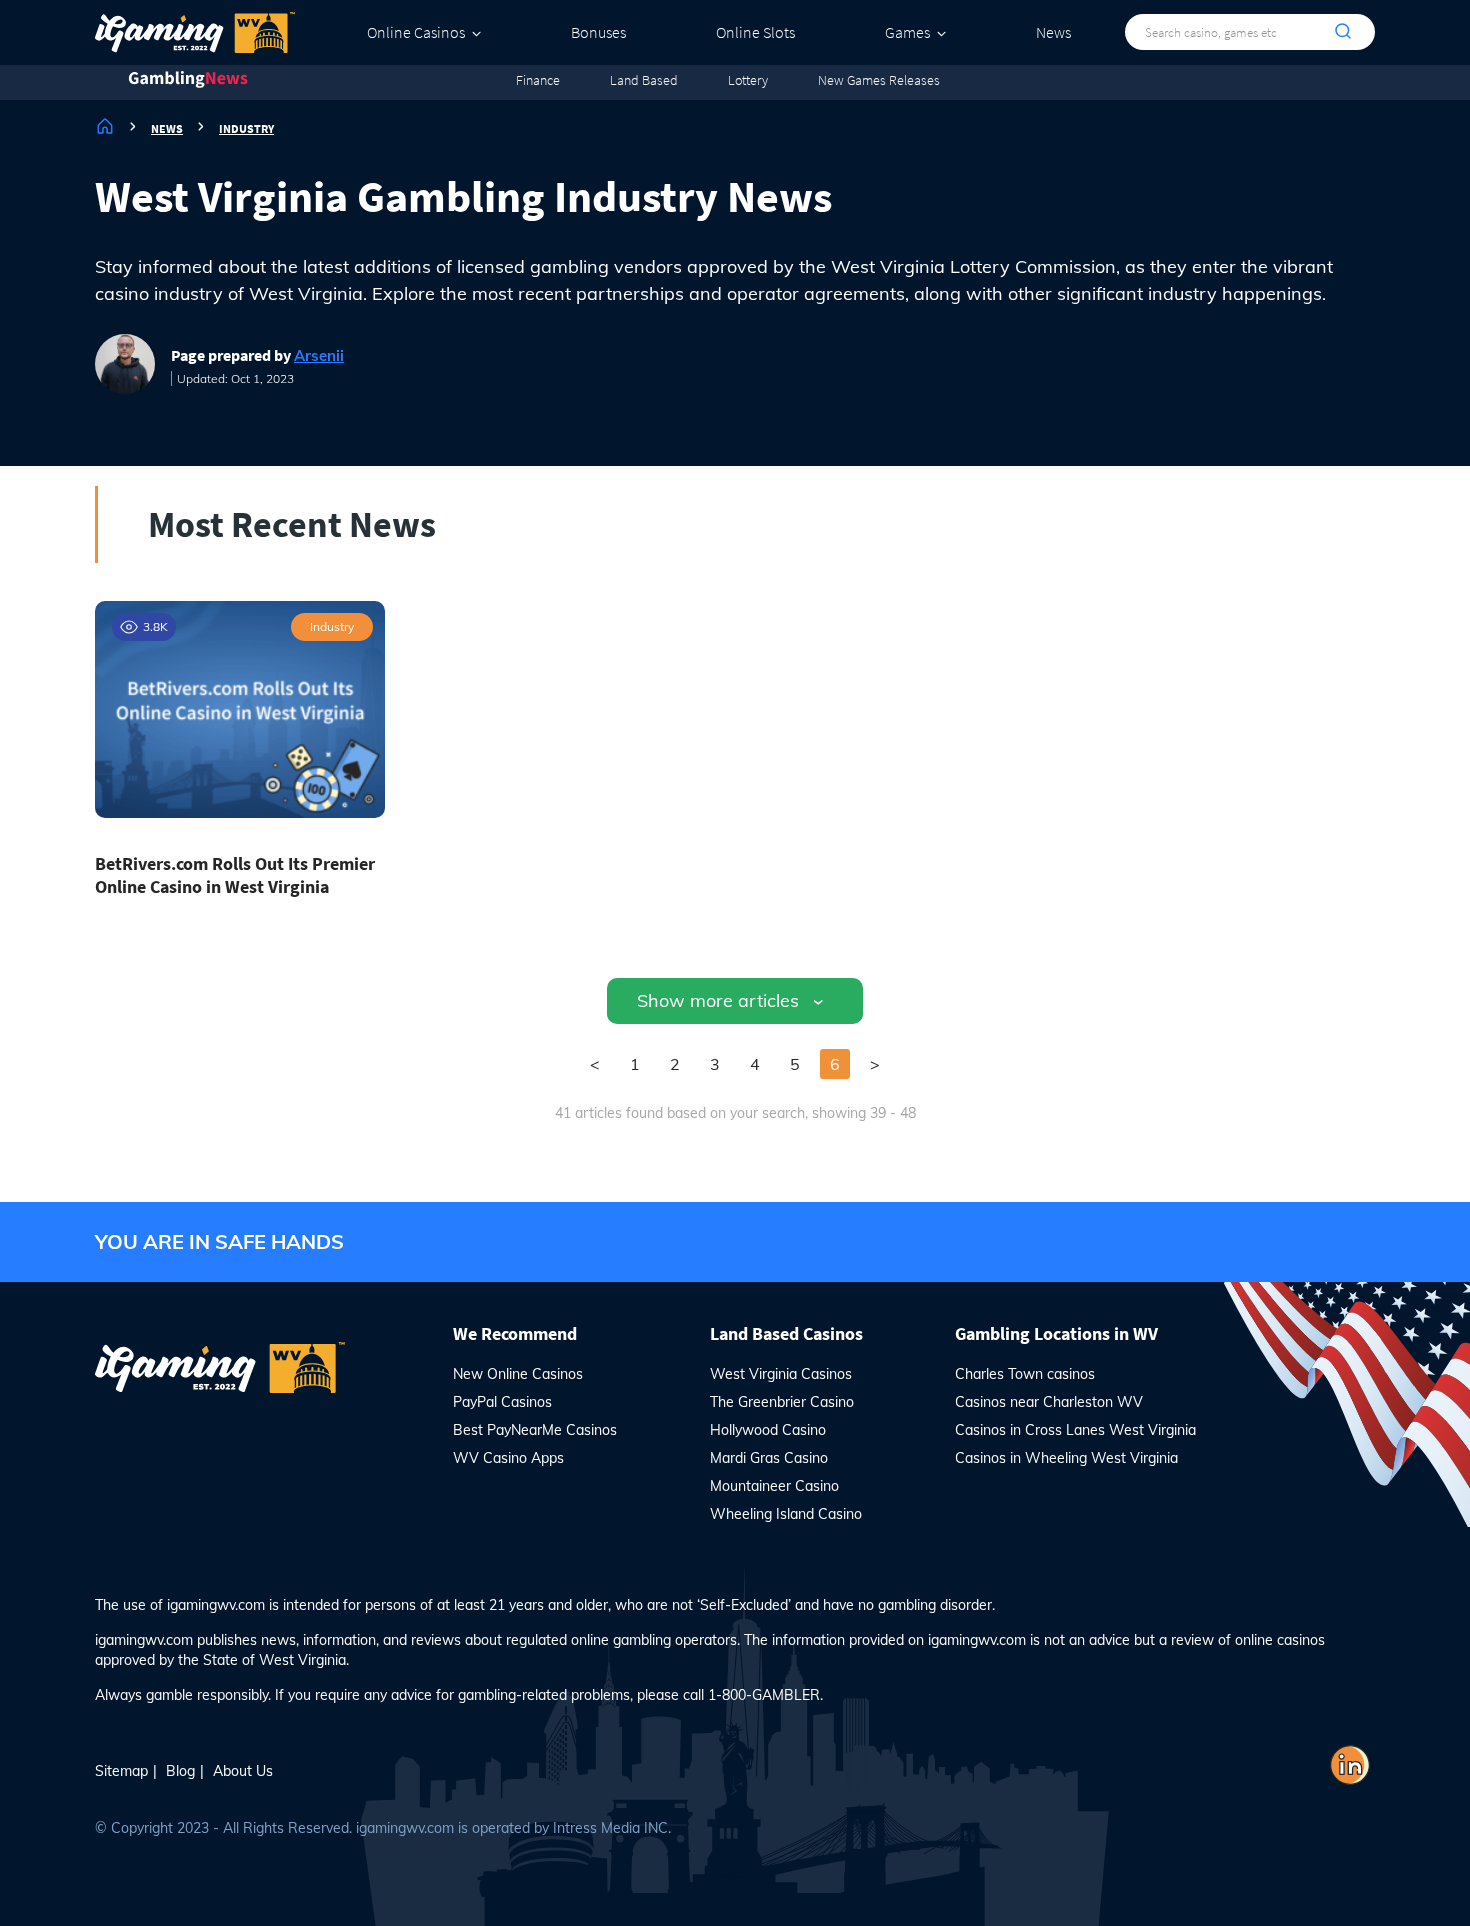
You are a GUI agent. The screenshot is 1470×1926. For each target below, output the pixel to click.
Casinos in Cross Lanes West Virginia (1075, 1430)
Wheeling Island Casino (786, 1514)
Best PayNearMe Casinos (535, 1430)
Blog (180, 1771)
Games (907, 32)
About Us (243, 1771)
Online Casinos (416, 32)
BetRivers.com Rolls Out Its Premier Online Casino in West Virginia (235, 875)
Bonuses (598, 32)
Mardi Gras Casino (769, 1458)
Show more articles (718, 1000)
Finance (538, 80)
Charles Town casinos (1025, 1374)
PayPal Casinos (502, 1402)
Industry (332, 626)
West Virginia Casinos (781, 1374)
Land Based (644, 80)
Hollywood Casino (768, 1430)
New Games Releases (879, 80)
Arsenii (319, 355)
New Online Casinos (518, 1374)
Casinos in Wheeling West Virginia (1066, 1458)
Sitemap (121, 1771)
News (1053, 32)
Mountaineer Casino (774, 1486)
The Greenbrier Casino (782, 1402)
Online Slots (755, 32)
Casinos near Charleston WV (1049, 1402)
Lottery (748, 80)
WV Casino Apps (508, 1458)
